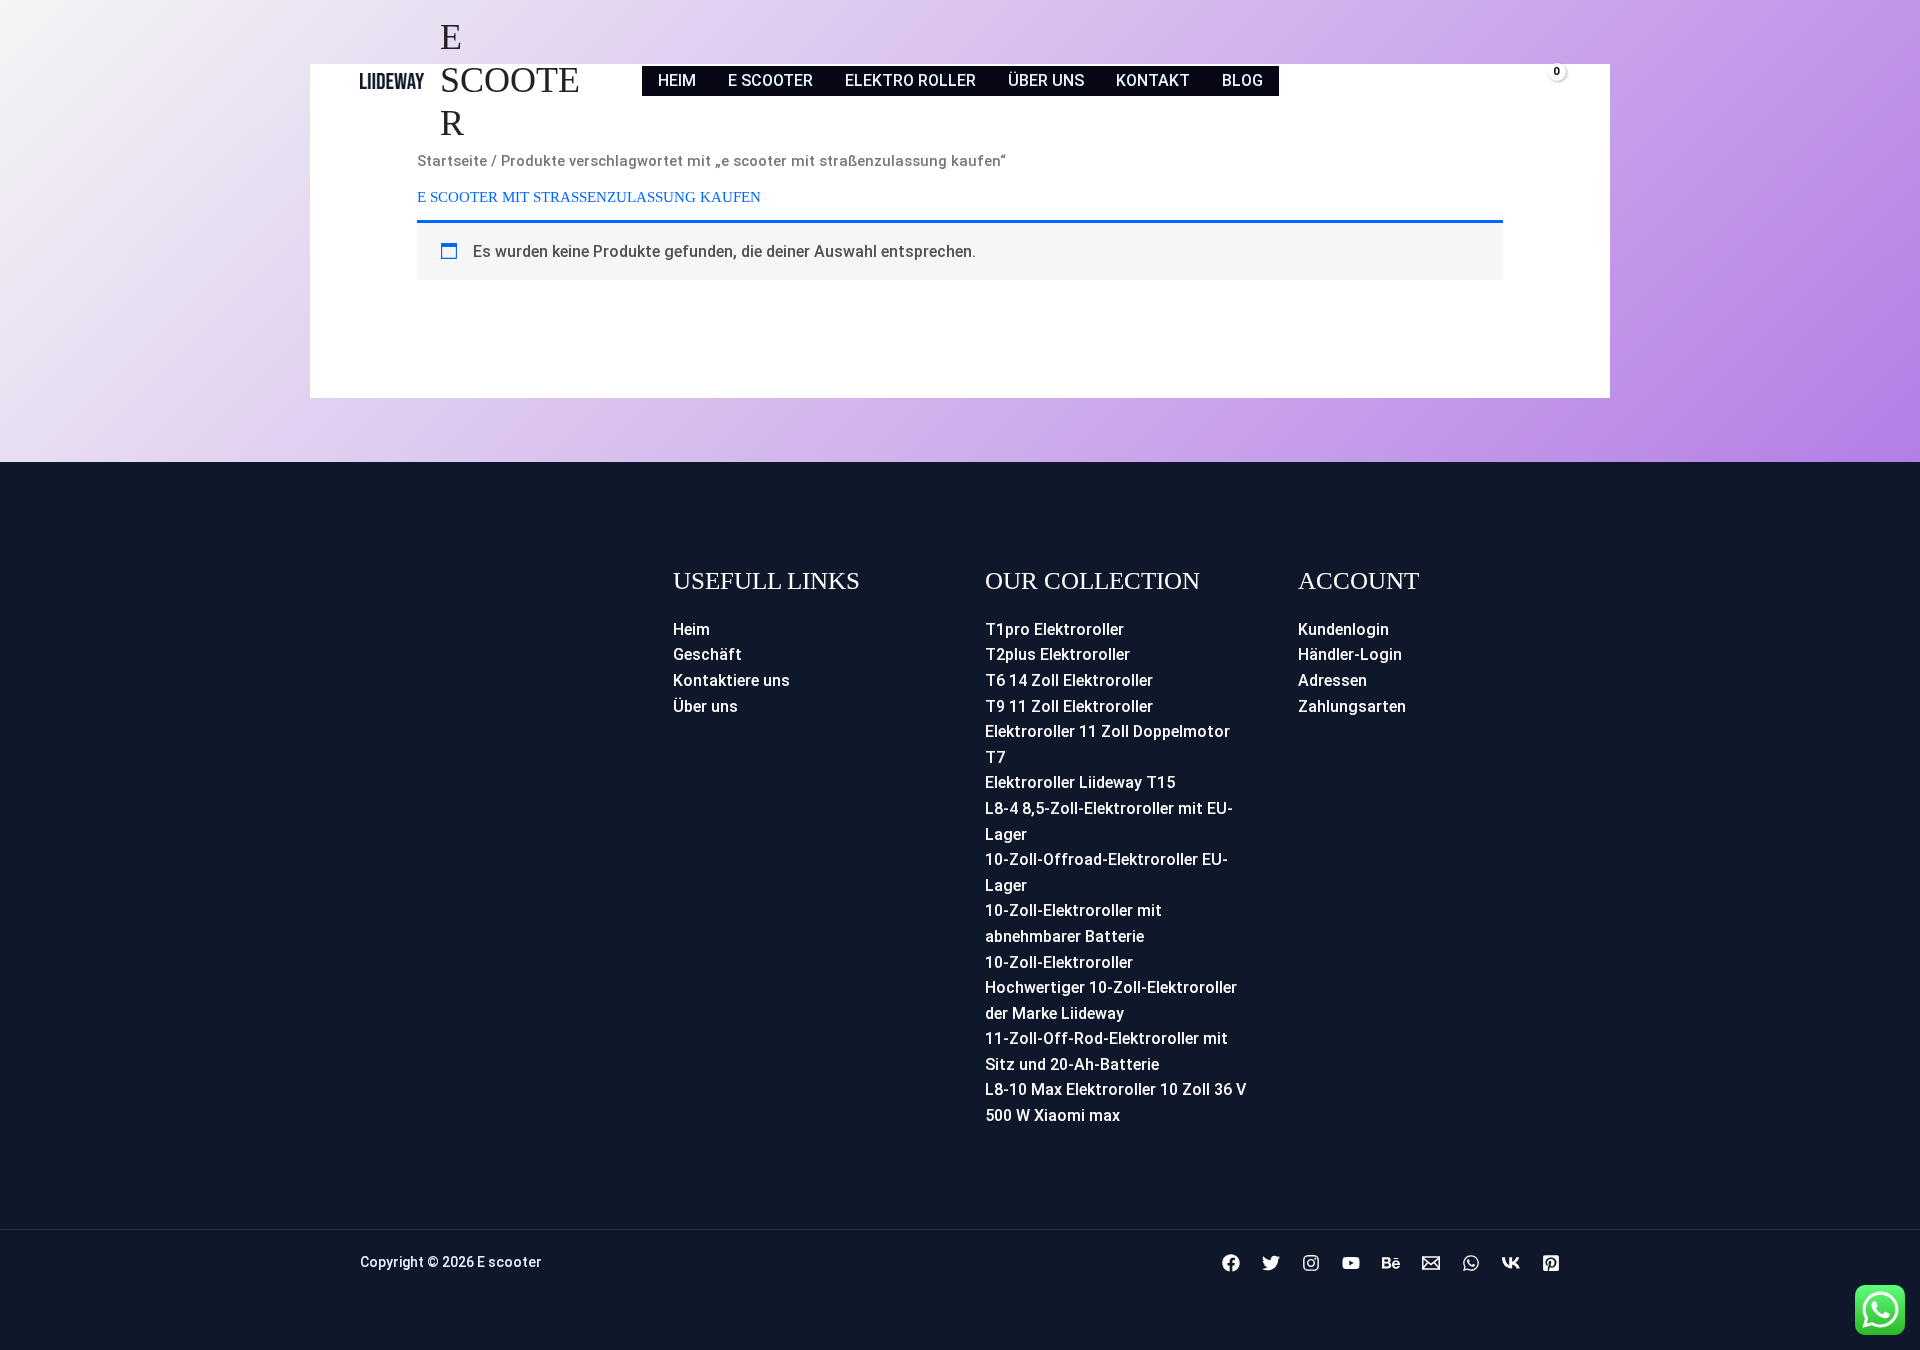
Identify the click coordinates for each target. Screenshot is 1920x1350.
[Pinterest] (1551, 1263)
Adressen (1332, 680)
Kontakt (1153, 80)
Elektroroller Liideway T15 (1080, 782)
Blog (1242, 80)
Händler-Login (1350, 654)
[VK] (1511, 1263)
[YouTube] (1351, 1263)
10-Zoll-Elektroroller (1059, 962)
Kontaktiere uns (731, 680)
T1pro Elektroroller (1054, 629)
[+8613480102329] (1471, 1263)
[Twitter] (1271, 1263)
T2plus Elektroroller (1057, 654)
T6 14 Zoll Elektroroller (1069, 680)
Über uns (1046, 80)
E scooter (510, 80)
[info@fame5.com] (1431, 1263)
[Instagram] (1311, 1263)
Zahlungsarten (1352, 706)
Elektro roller (910, 80)
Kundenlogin (1343, 629)
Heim (677, 80)
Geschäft (707, 654)
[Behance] (1391, 1263)
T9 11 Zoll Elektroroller (1069, 706)
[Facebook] (1231, 1263)
